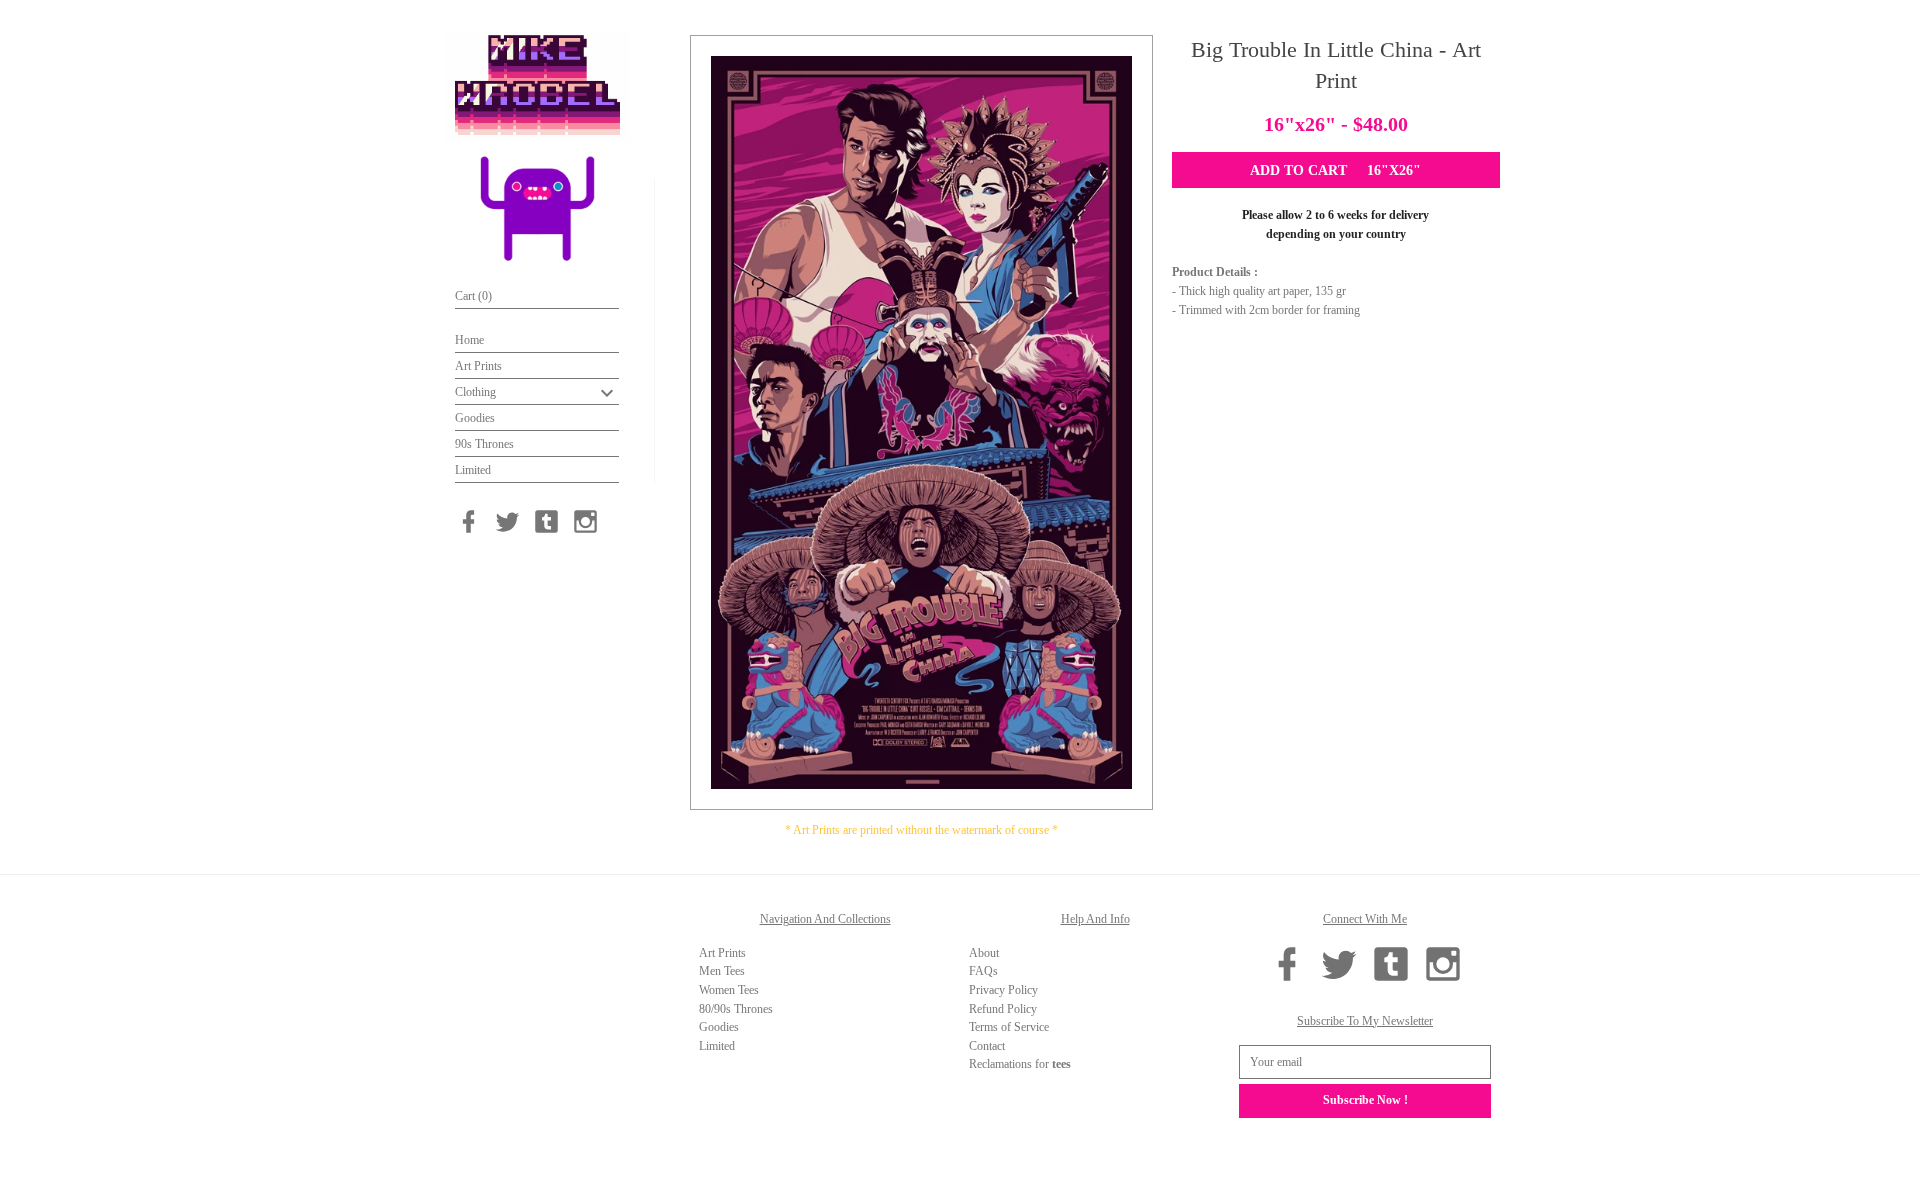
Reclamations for (1020, 1064)
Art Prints (478, 366)
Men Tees (722, 971)
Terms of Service (1009, 1027)
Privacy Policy (1003, 990)
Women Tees (729, 990)
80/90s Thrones (736, 1009)
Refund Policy (1003, 1009)
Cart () (473, 296)
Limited (473, 470)
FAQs (983, 971)
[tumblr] (546, 521)
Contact (987, 1046)
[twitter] (507, 521)
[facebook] (468, 521)
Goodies (475, 418)
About (984, 953)
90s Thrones (484, 444)
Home (469, 340)
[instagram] (585, 521)
